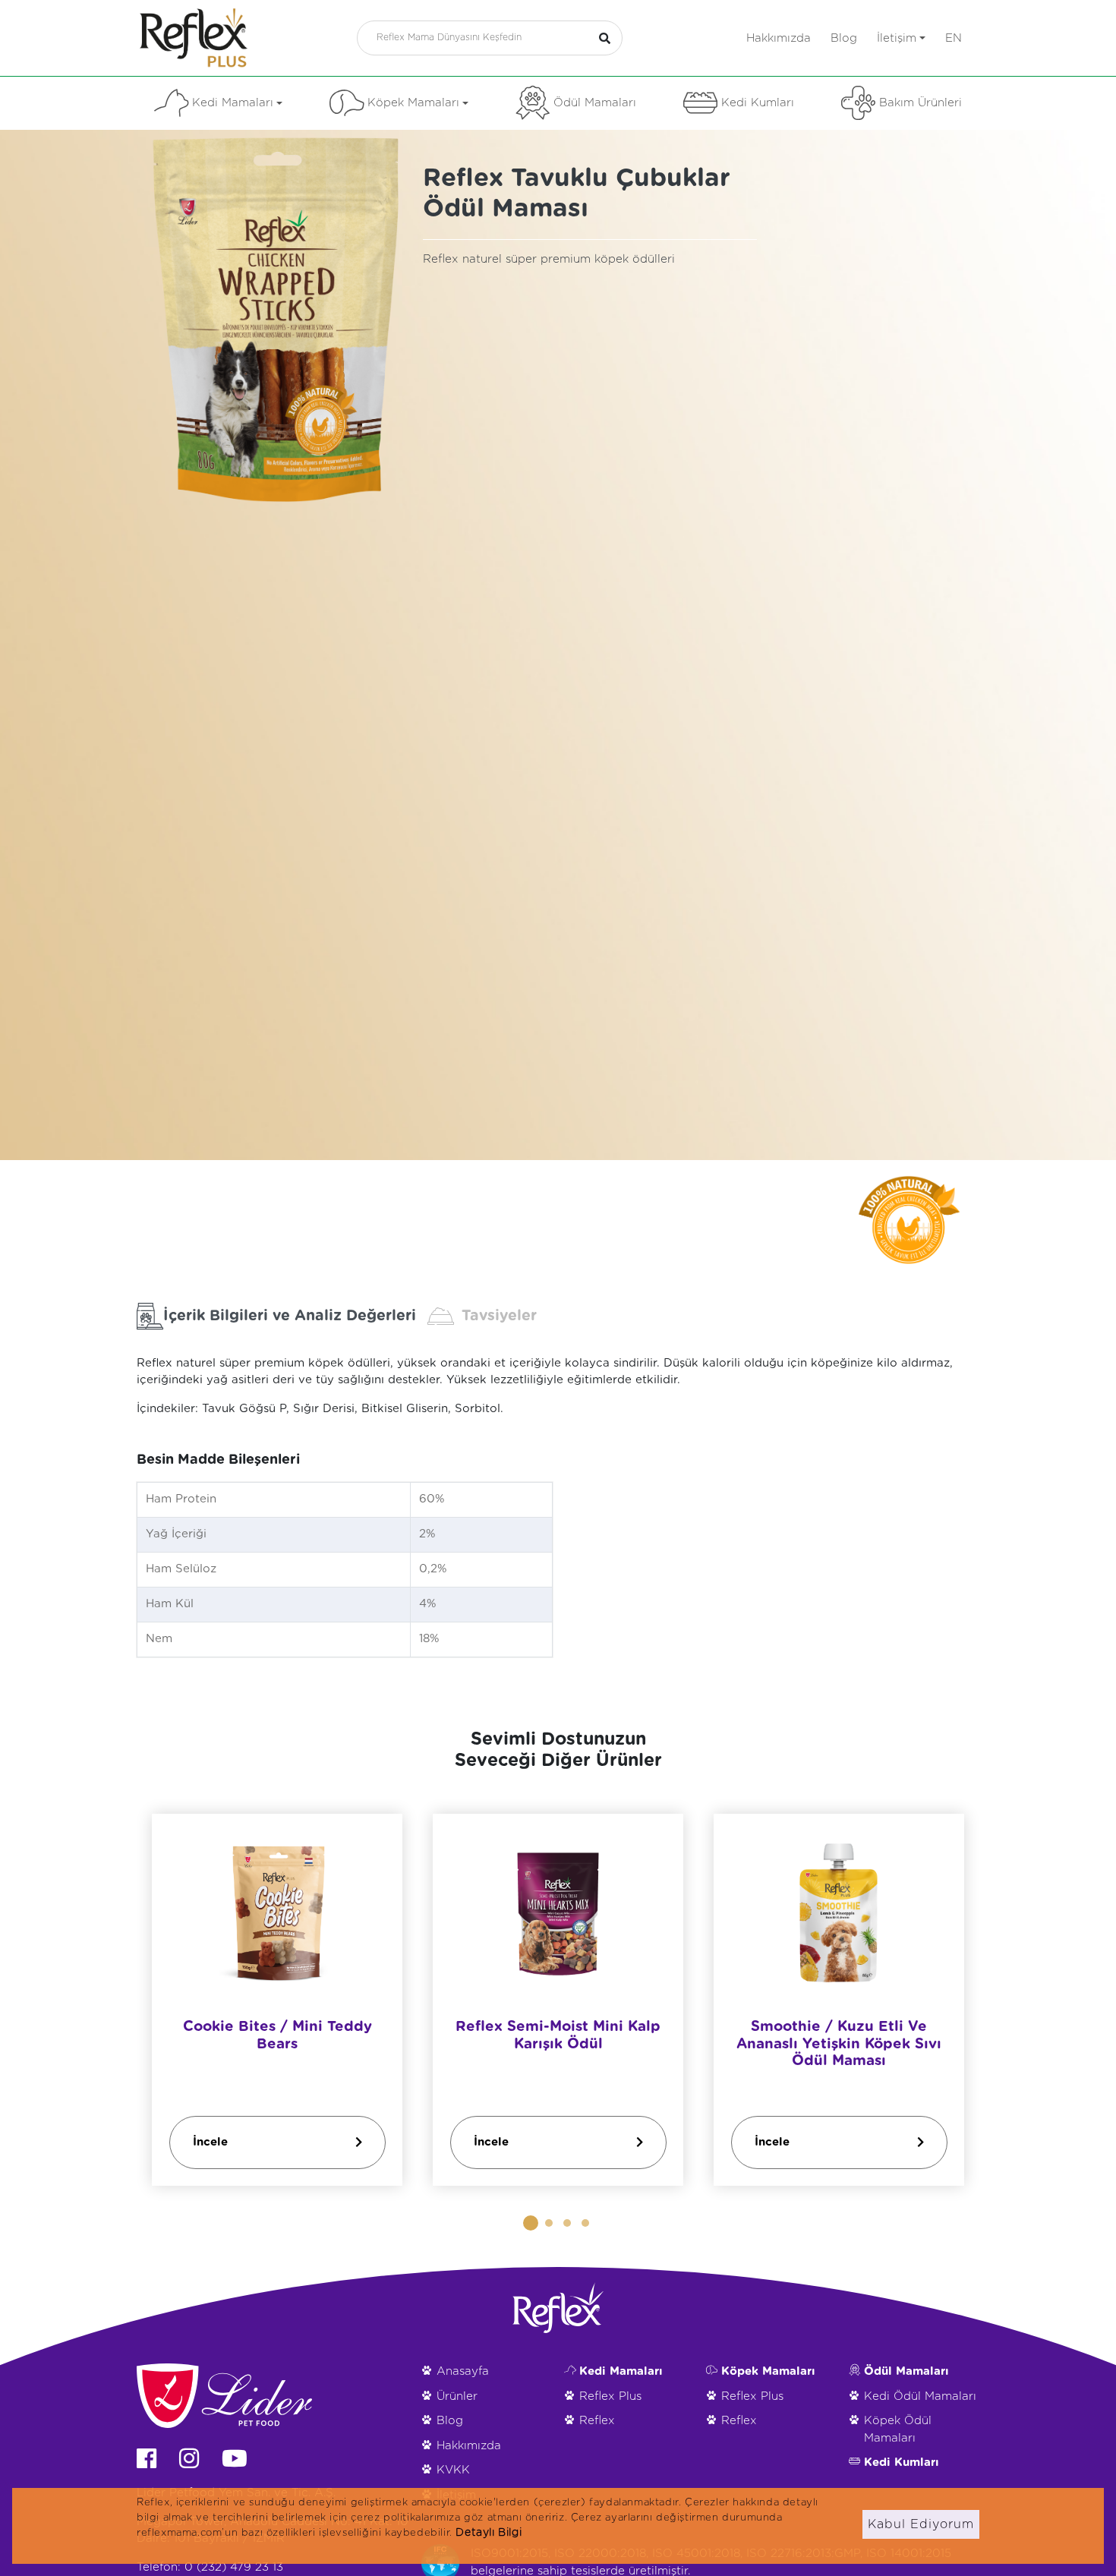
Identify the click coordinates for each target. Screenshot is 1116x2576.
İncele (210, 2141)
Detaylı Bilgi (489, 2533)
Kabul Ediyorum (921, 2524)
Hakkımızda (779, 38)
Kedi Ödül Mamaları (920, 2396)
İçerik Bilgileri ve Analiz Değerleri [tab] (290, 1316)
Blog (844, 38)
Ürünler (457, 2396)
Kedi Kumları (758, 103)
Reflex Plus (610, 2396)
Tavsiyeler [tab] (499, 1316)
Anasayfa (463, 2371)
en (954, 38)
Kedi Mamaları (233, 103)
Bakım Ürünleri (921, 103)
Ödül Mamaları (595, 103)
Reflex (597, 2421)
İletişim (897, 38)
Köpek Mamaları (413, 103)
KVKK (453, 2470)
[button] (531, 2223)
